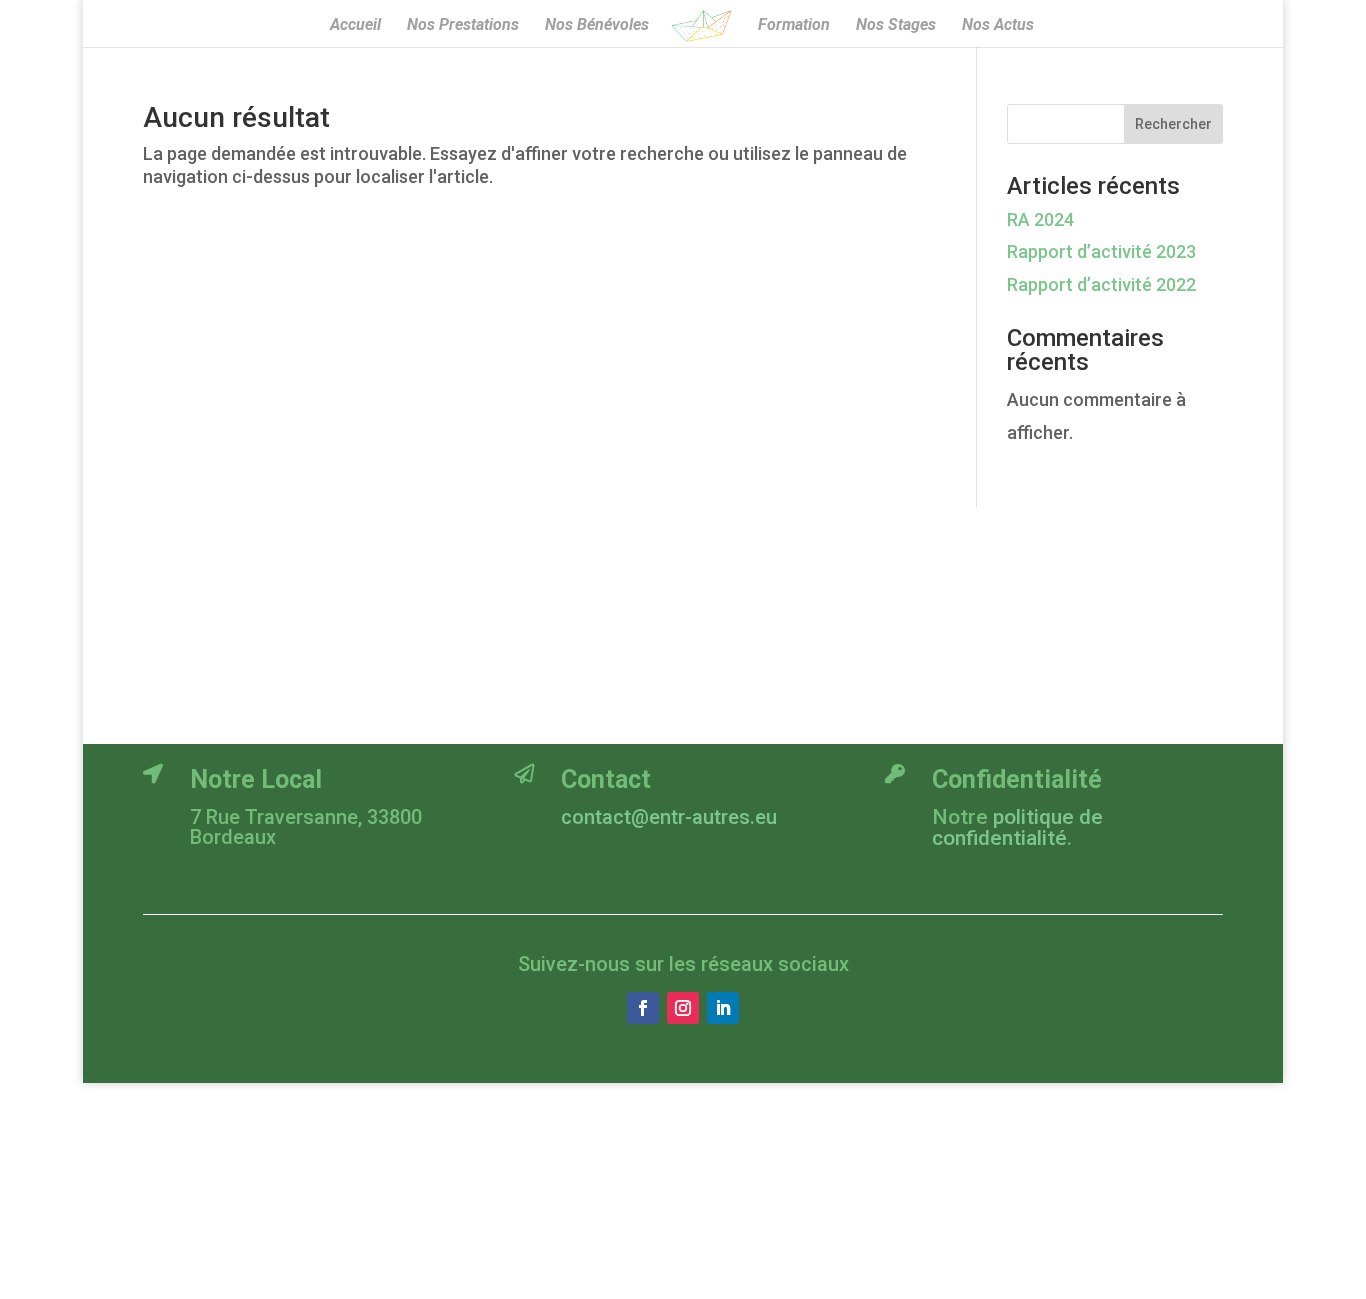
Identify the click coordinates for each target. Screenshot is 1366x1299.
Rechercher (1173, 124)
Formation (794, 26)
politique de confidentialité (1017, 827)
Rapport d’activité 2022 (1101, 284)
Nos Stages (896, 26)
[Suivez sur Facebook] (643, 1008)
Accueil (355, 26)
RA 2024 (1040, 219)
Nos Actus (998, 26)
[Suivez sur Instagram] (683, 1008)
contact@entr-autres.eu (669, 817)
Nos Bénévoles (597, 26)
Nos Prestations (463, 26)
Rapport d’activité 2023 (1101, 251)
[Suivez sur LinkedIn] (723, 1008)
